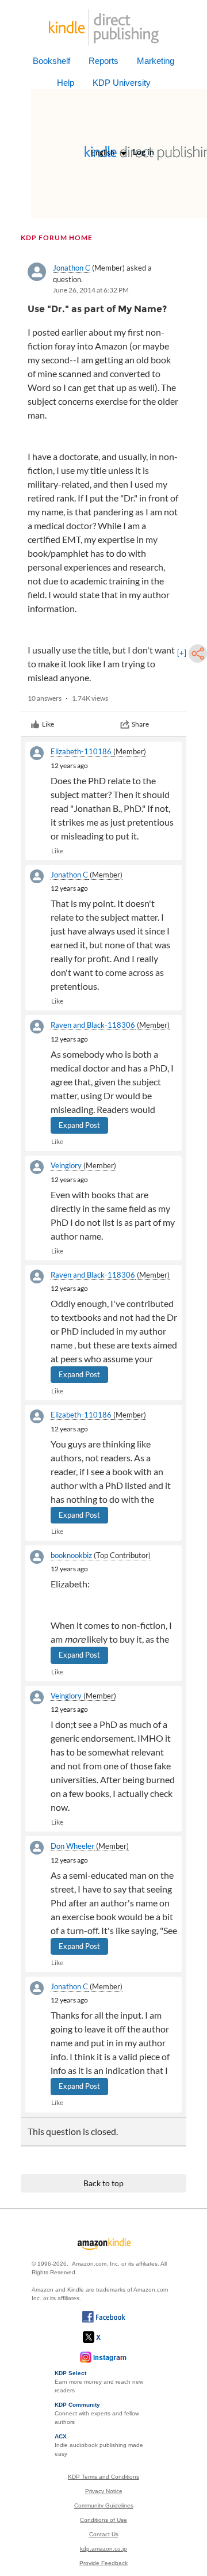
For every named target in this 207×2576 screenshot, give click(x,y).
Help (66, 83)
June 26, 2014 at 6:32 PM (91, 290)
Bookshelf (51, 61)
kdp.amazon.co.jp (103, 2549)
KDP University (122, 83)
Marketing (156, 61)
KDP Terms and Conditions (103, 2477)
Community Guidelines (104, 2505)
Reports (103, 61)
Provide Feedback (103, 2563)
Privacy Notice (104, 2491)
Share (140, 724)
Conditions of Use (103, 2520)
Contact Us (104, 2534)
